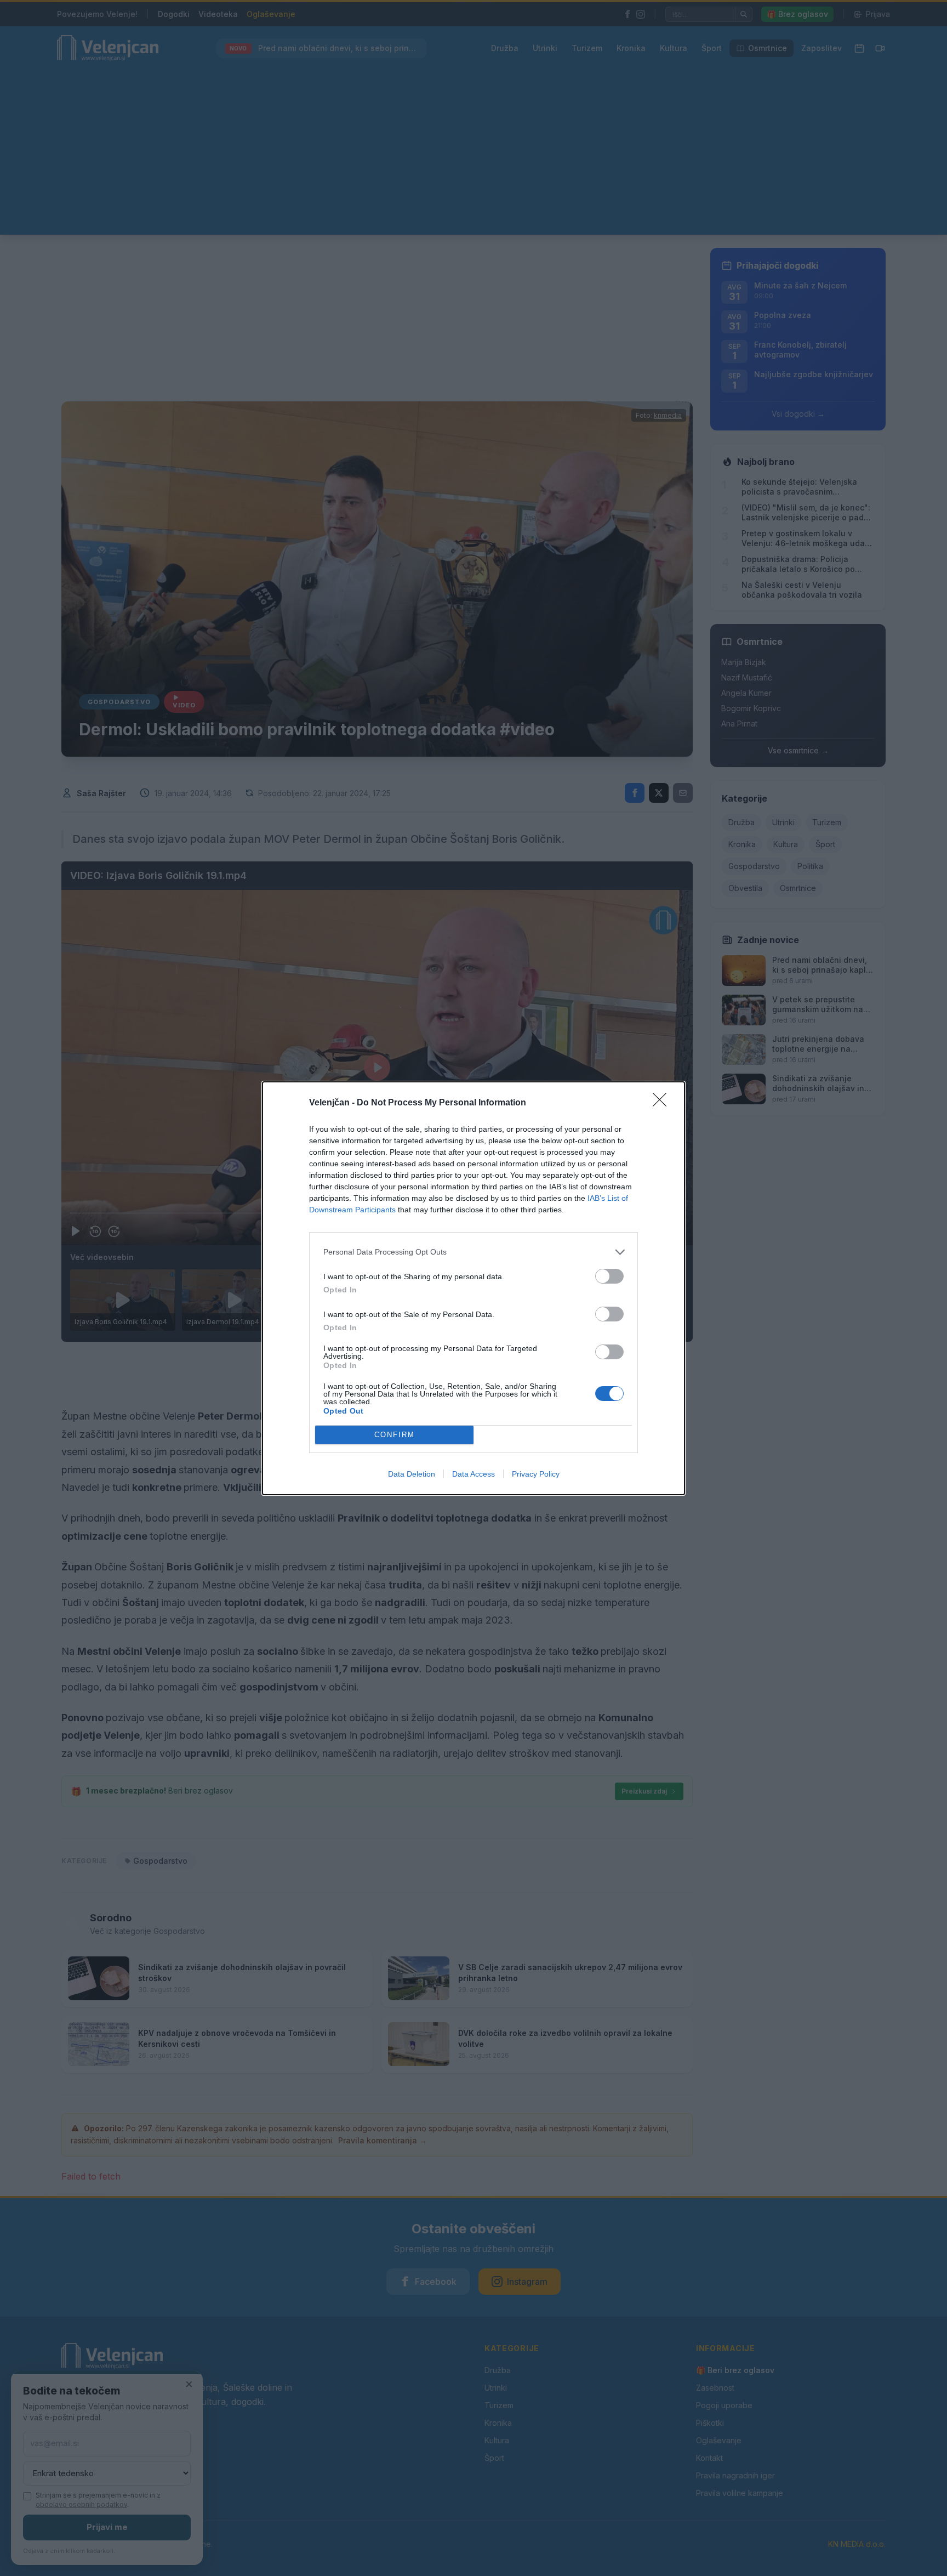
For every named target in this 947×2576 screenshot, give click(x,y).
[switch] (609, 1276)
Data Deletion (412, 1474)
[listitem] (473, 1252)
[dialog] (473, 1288)
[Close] (663, 1103)
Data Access (473, 1474)
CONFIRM (395, 1435)
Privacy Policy (536, 1474)
